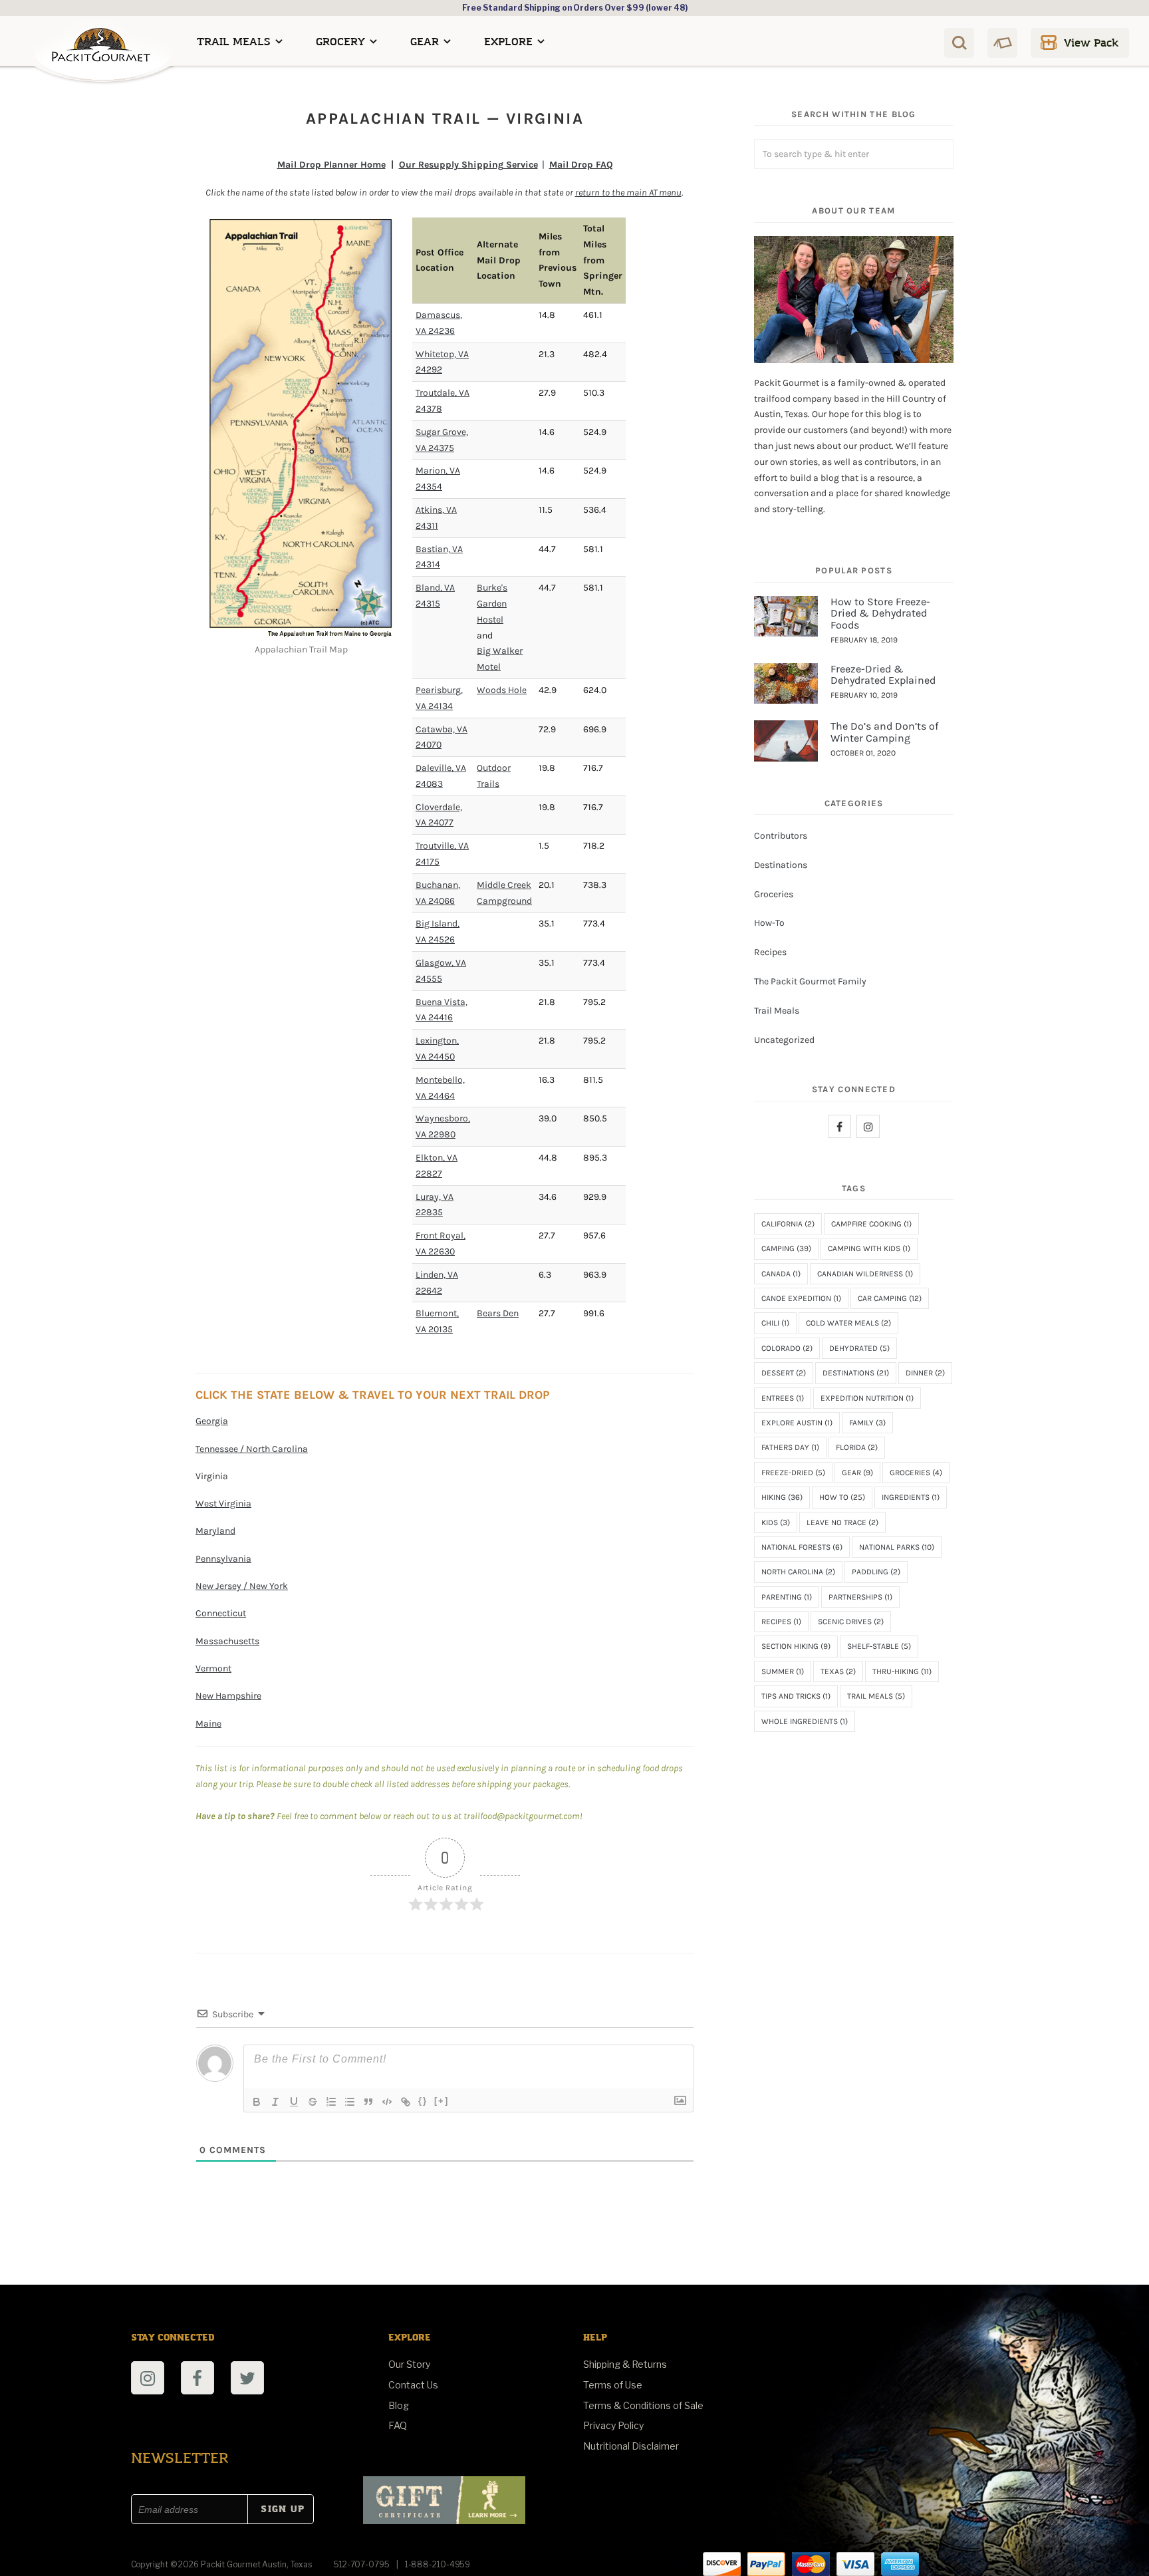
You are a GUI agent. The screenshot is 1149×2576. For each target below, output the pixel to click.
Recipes (770, 952)
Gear (425, 42)
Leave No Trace (842, 1522)
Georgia (212, 1421)
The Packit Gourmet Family (810, 981)
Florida (857, 1447)
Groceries (774, 894)
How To (842, 1497)
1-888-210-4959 (438, 2564)
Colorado (787, 1348)
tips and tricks (796, 1696)
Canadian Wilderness (865, 1274)
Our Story (409, 2364)
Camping (786, 1248)
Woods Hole (502, 690)
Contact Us (413, 2385)
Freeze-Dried (793, 1473)
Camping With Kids (869, 1248)
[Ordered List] (331, 2102)
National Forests (802, 1547)
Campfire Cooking (871, 1224)
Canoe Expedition (801, 1298)
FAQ (398, 2425)
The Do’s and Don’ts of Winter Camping (884, 732)
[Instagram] (868, 1126)
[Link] (406, 2102)
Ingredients (911, 1497)
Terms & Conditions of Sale (643, 2405)
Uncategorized (784, 1040)
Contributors (781, 836)
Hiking (782, 1497)
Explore (508, 42)
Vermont (213, 1668)
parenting (787, 1597)
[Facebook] (839, 1126)
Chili (775, 1323)
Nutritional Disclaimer (631, 2446)
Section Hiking (796, 1646)
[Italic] (275, 2102)
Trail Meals (234, 42)
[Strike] (313, 2102)
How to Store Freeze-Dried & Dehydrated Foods (880, 613)
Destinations (781, 865)
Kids (776, 1522)
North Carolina (798, 1572)
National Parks (897, 1547)
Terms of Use (613, 2385)
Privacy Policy (613, 2425)
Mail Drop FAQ (581, 165)
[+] (442, 2101)
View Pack (1091, 43)
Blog (399, 2405)
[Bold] (257, 2102)
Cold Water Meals (848, 1323)
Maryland (215, 1531)
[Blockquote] (368, 2102)
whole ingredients (805, 1721)
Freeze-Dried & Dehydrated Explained (883, 675)
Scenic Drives (851, 1622)
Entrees (783, 1398)
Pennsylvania (223, 1559)
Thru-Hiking (902, 1671)
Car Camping (890, 1298)
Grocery (340, 42)
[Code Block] (387, 2102)
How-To (769, 923)
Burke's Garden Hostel (492, 604)
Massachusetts (227, 1641)
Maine (208, 1724)
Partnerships (860, 1597)
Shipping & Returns (625, 2364)
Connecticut (221, 1613)
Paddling (876, 1572)
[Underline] (294, 2102)
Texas (838, 1671)
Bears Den (498, 1313)
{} (423, 2101)
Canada (781, 1274)
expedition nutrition (867, 1398)
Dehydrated (859, 1348)
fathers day (790, 1447)
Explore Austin (797, 1423)
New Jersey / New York (242, 1586)
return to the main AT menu (628, 193)
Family (867, 1423)
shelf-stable (879, 1646)
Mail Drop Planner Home (331, 165)
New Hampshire (228, 1696)
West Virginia (223, 1503)
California (788, 1224)
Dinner (925, 1373)
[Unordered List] (350, 2102)
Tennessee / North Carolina (252, 1449)
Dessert (784, 1373)
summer (783, 1671)
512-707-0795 (362, 2564)
